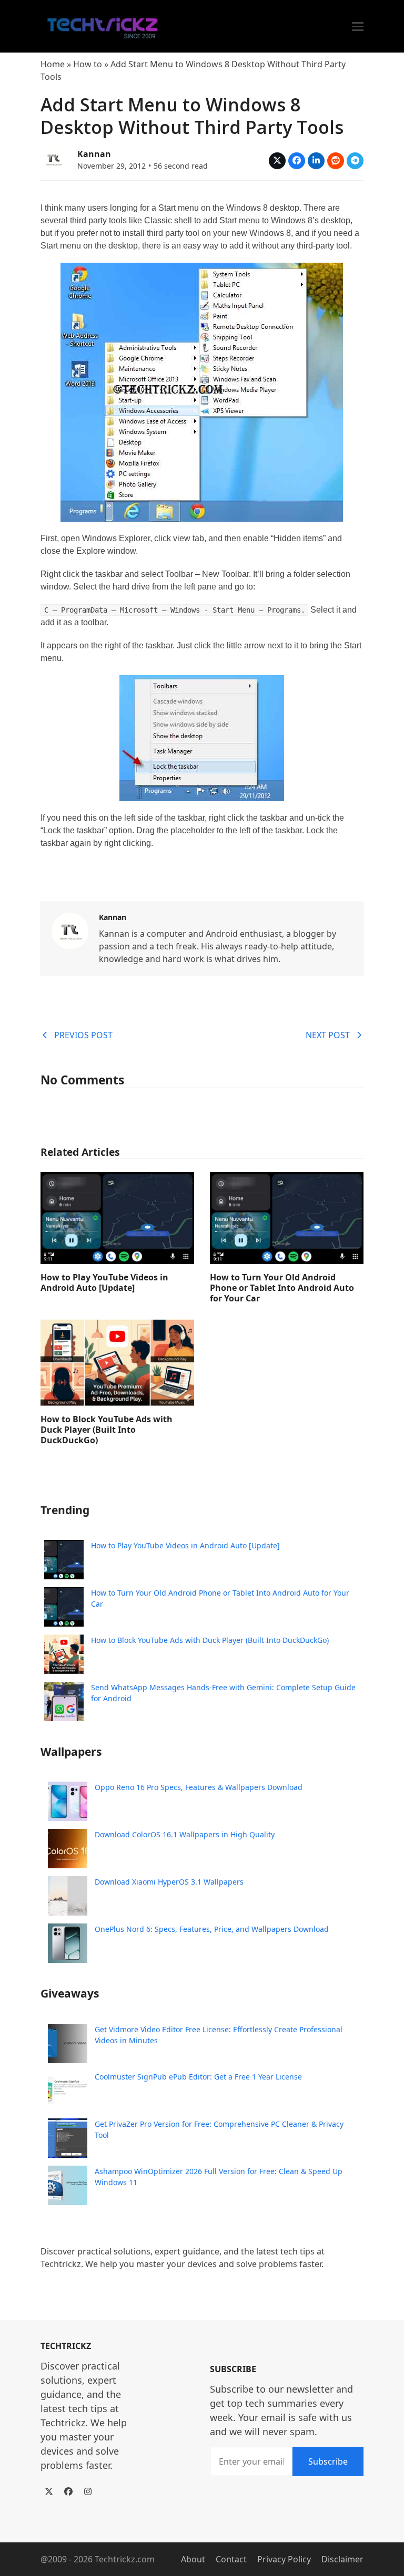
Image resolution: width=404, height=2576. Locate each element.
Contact (231, 2559)
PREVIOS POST (83, 1035)
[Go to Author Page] (54, 158)
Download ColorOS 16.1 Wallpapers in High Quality (185, 1834)
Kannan (94, 154)
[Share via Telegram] (355, 161)
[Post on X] (277, 161)
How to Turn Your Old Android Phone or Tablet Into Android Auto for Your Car (282, 1288)
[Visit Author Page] (70, 930)
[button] (358, 27)
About (193, 2559)
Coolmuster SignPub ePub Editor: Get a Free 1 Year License (198, 2077)
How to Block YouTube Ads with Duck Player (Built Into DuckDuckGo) (107, 1430)
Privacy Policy (284, 2559)
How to (88, 64)
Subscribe (328, 2461)
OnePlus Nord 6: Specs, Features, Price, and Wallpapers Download (212, 1929)
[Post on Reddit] (336, 161)
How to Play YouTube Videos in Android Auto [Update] (104, 1282)
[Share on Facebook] (297, 161)
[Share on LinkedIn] (316, 161)
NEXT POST (328, 1035)
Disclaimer (342, 2559)
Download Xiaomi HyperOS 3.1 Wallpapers (169, 1882)
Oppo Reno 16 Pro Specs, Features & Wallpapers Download (199, 1787)
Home (53, 64)
